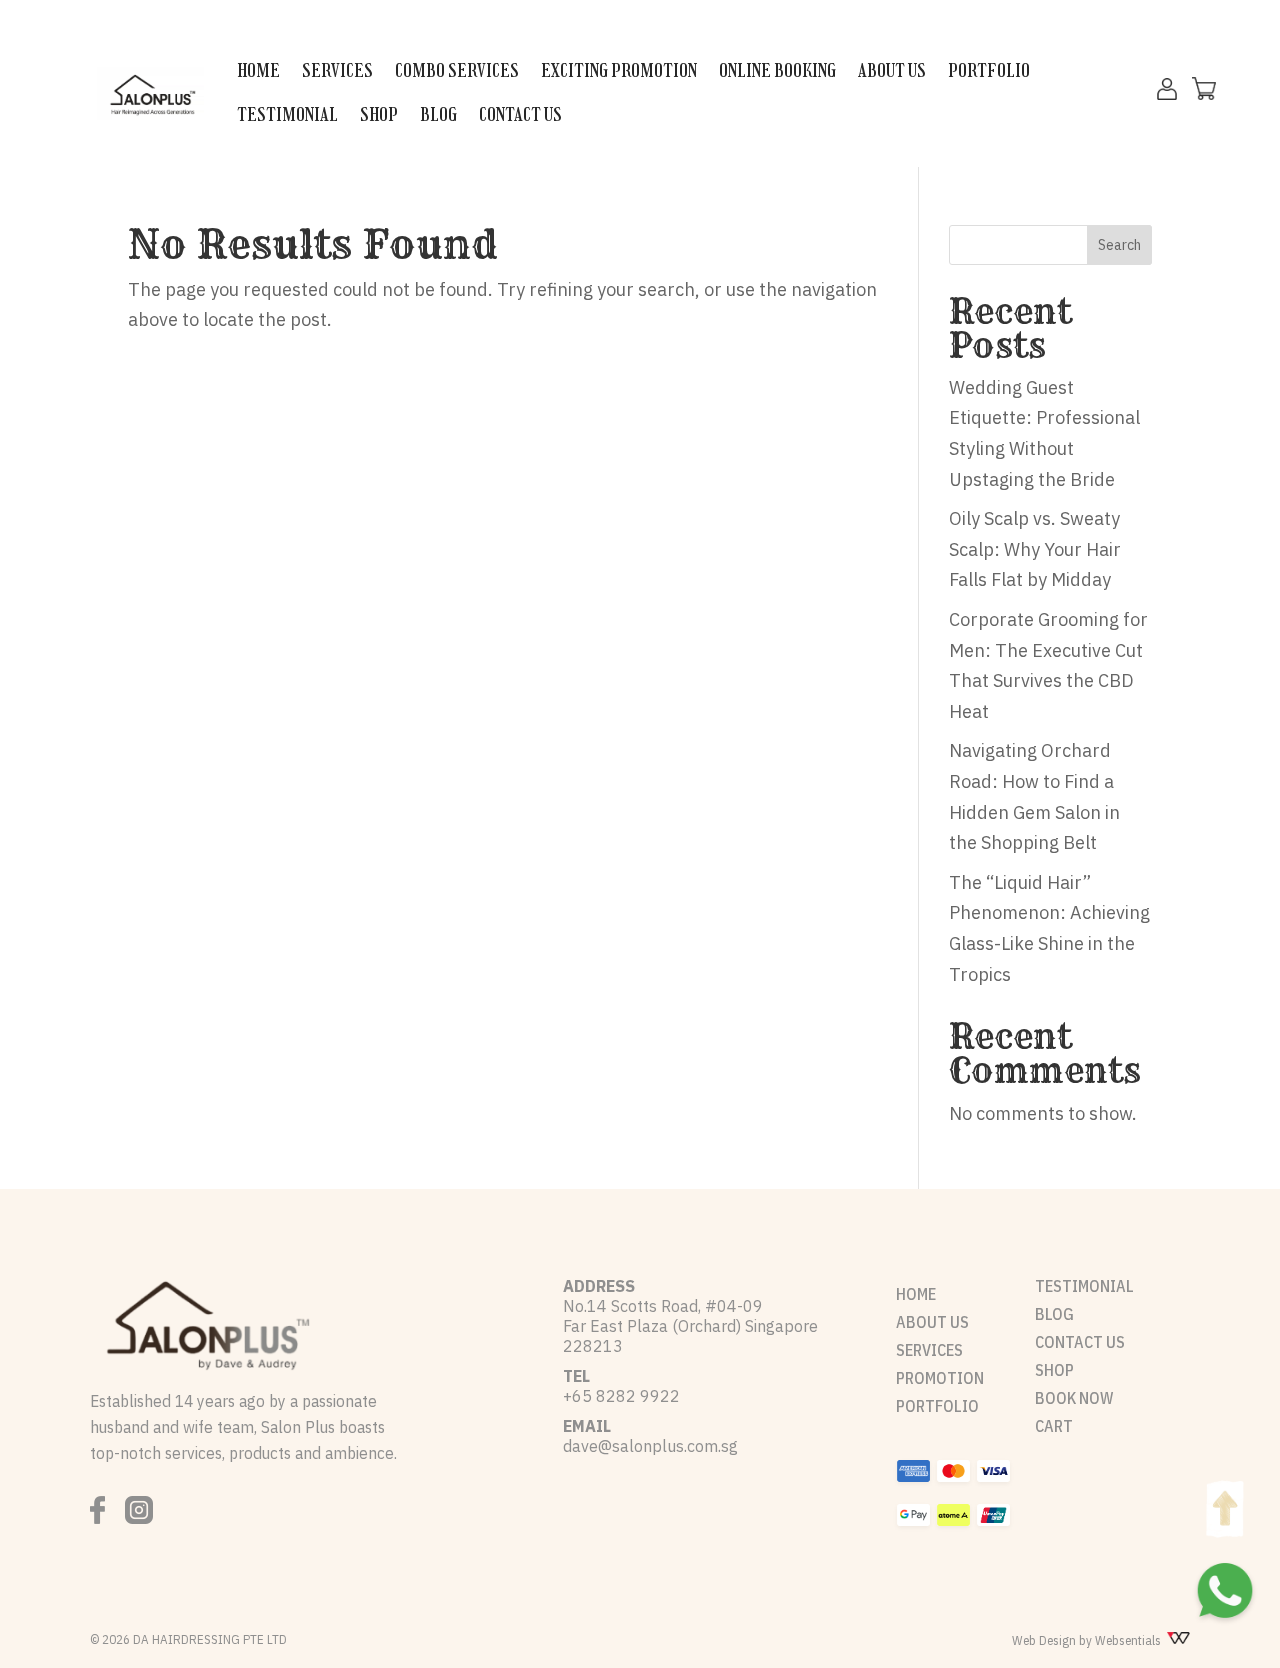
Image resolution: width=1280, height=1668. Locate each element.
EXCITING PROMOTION (619, 71)
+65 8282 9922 (621, 1396)
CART (1054, 1426)
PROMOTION (940, 1378)
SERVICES (337, 71)
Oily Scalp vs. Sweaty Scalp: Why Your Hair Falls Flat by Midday (1035, 549)
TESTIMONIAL (287, 115)
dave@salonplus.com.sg (650, 1446)
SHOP (379, 115)
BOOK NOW (1074, 1398)
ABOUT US (892, 71)
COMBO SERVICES (457, 71)
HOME (258, 71)
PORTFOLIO (989, 71)
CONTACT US (520, 115)
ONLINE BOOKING (777, 71)
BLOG (438, 115)
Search (1119, 245)
